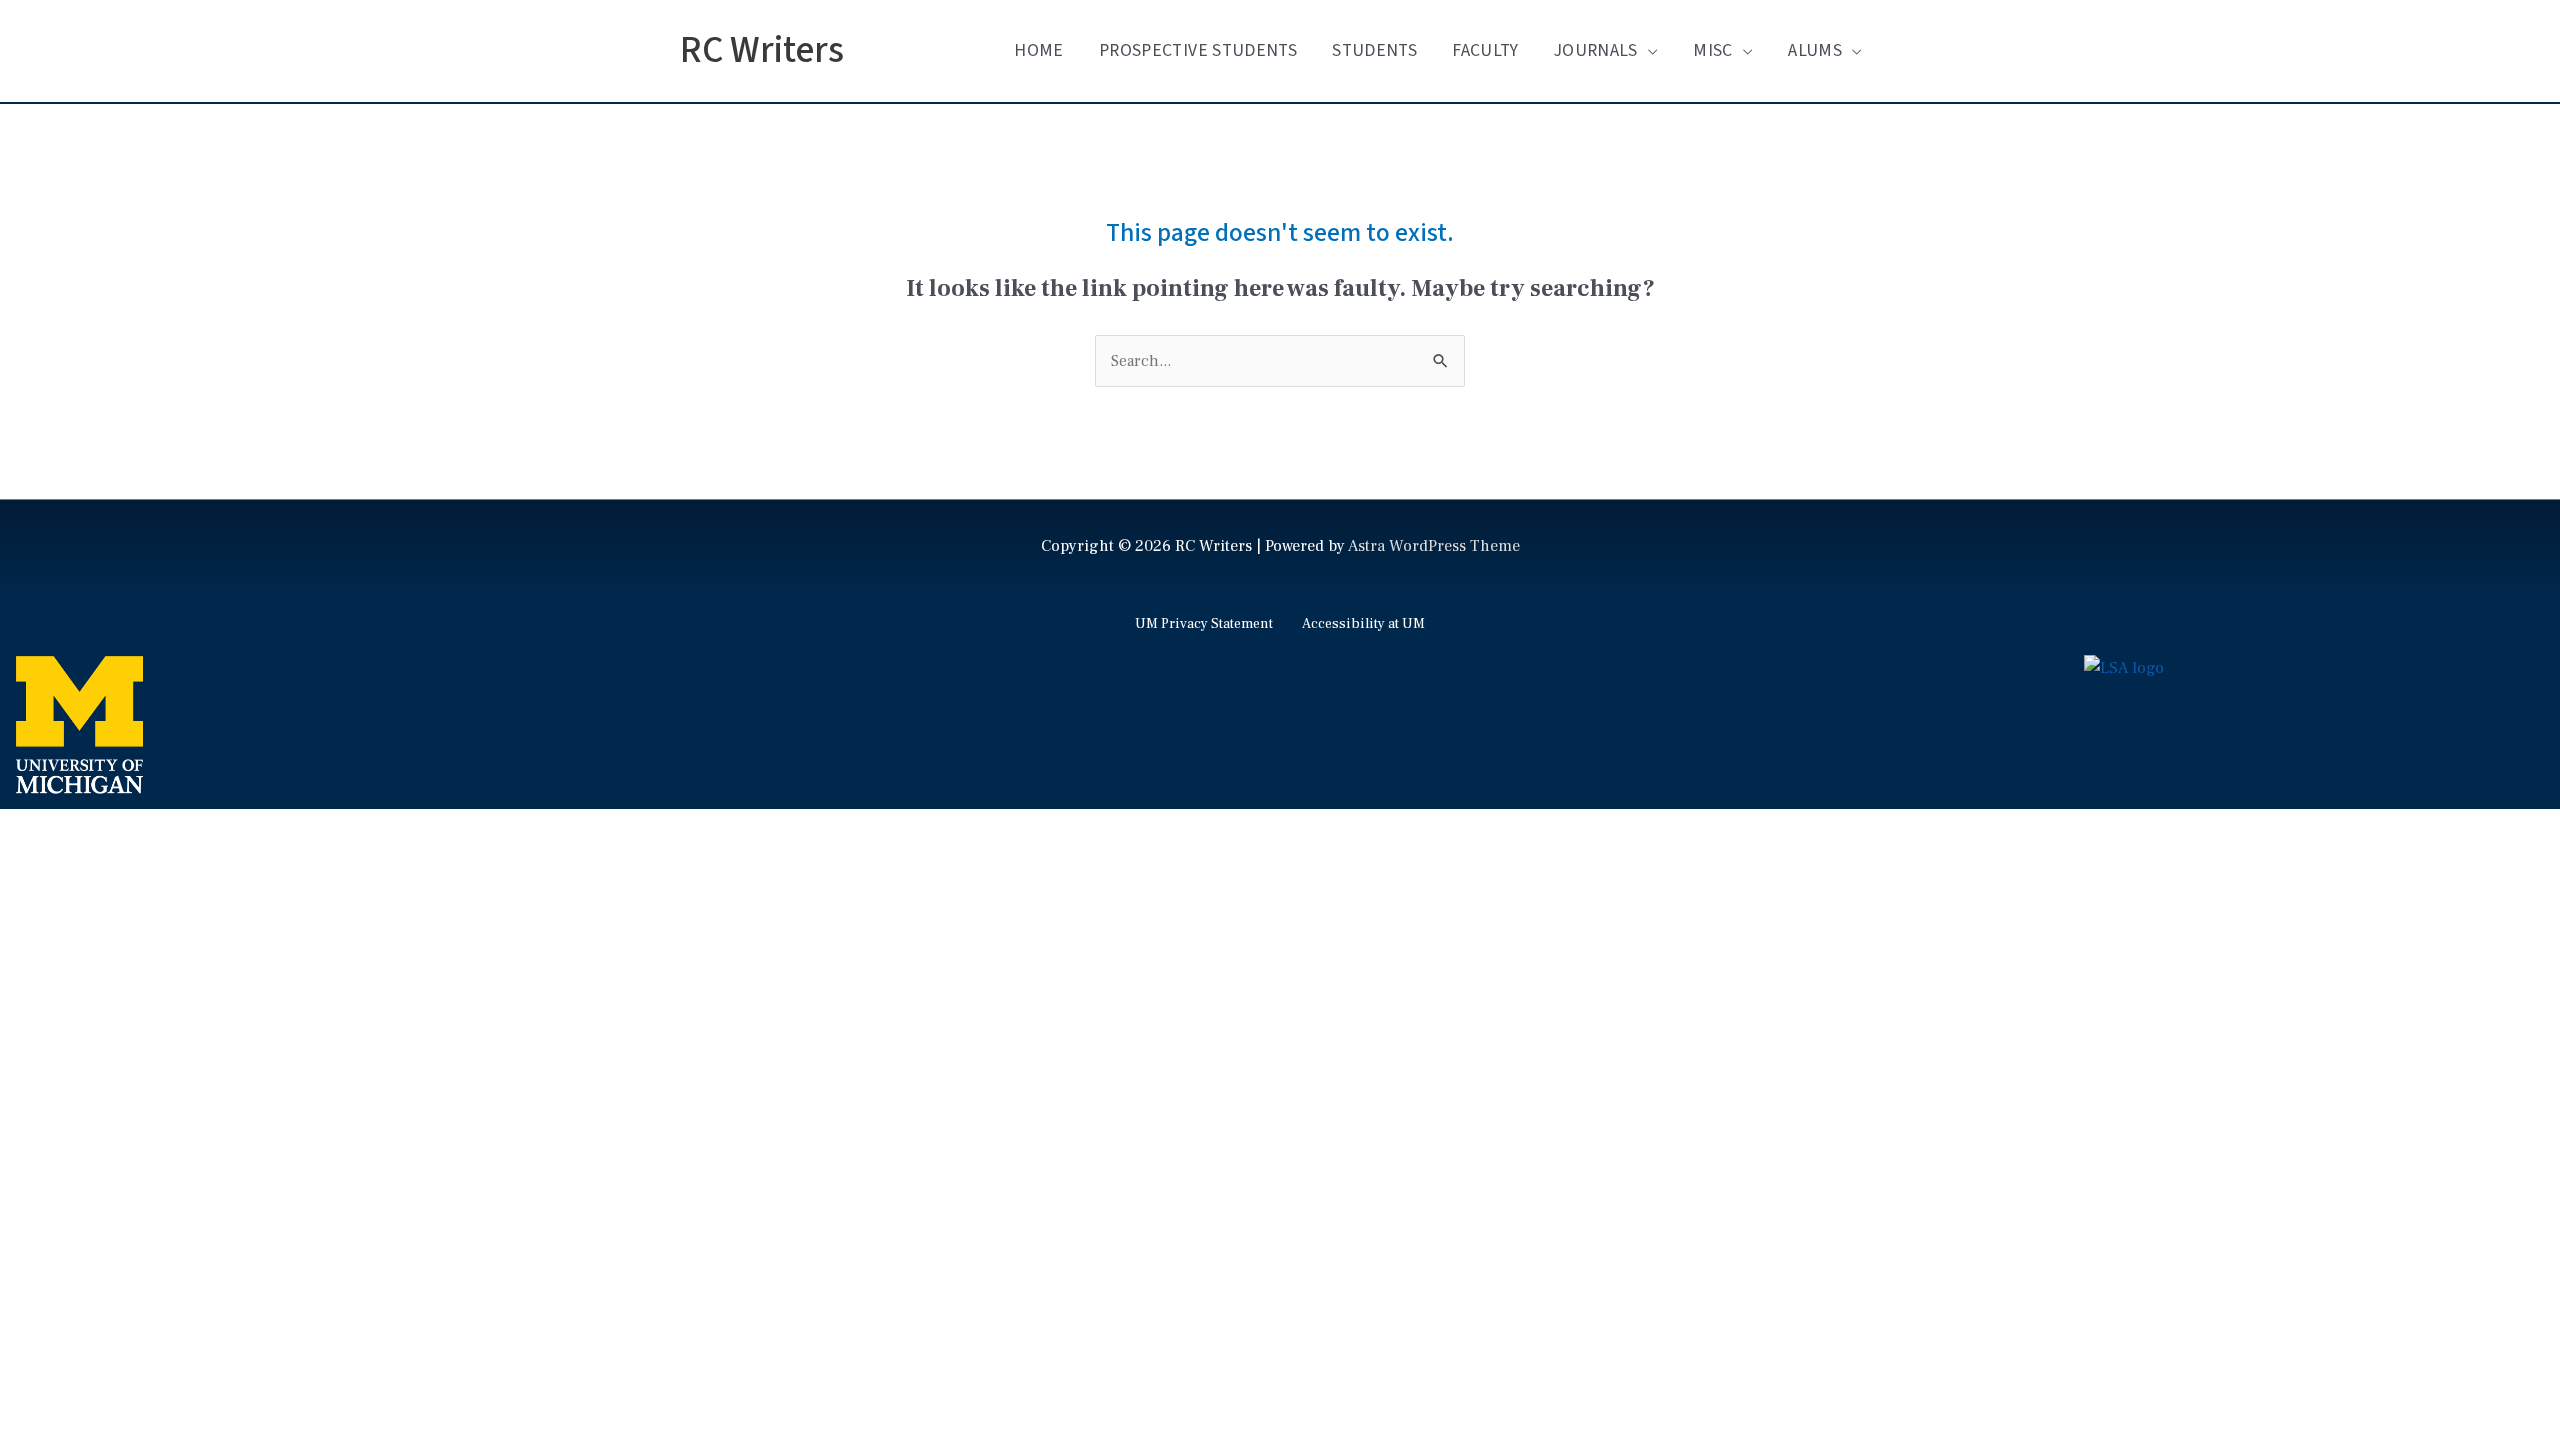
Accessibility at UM (1363, 624)
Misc (1712, 50)
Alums (1815, 50)
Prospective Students (1198, 50)
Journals (1596, 50)
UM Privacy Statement (1204, 624)
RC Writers (762, 50)
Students (1374, 50)
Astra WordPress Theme (1434, 546)
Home (1038, 50)
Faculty (1485, 50)
